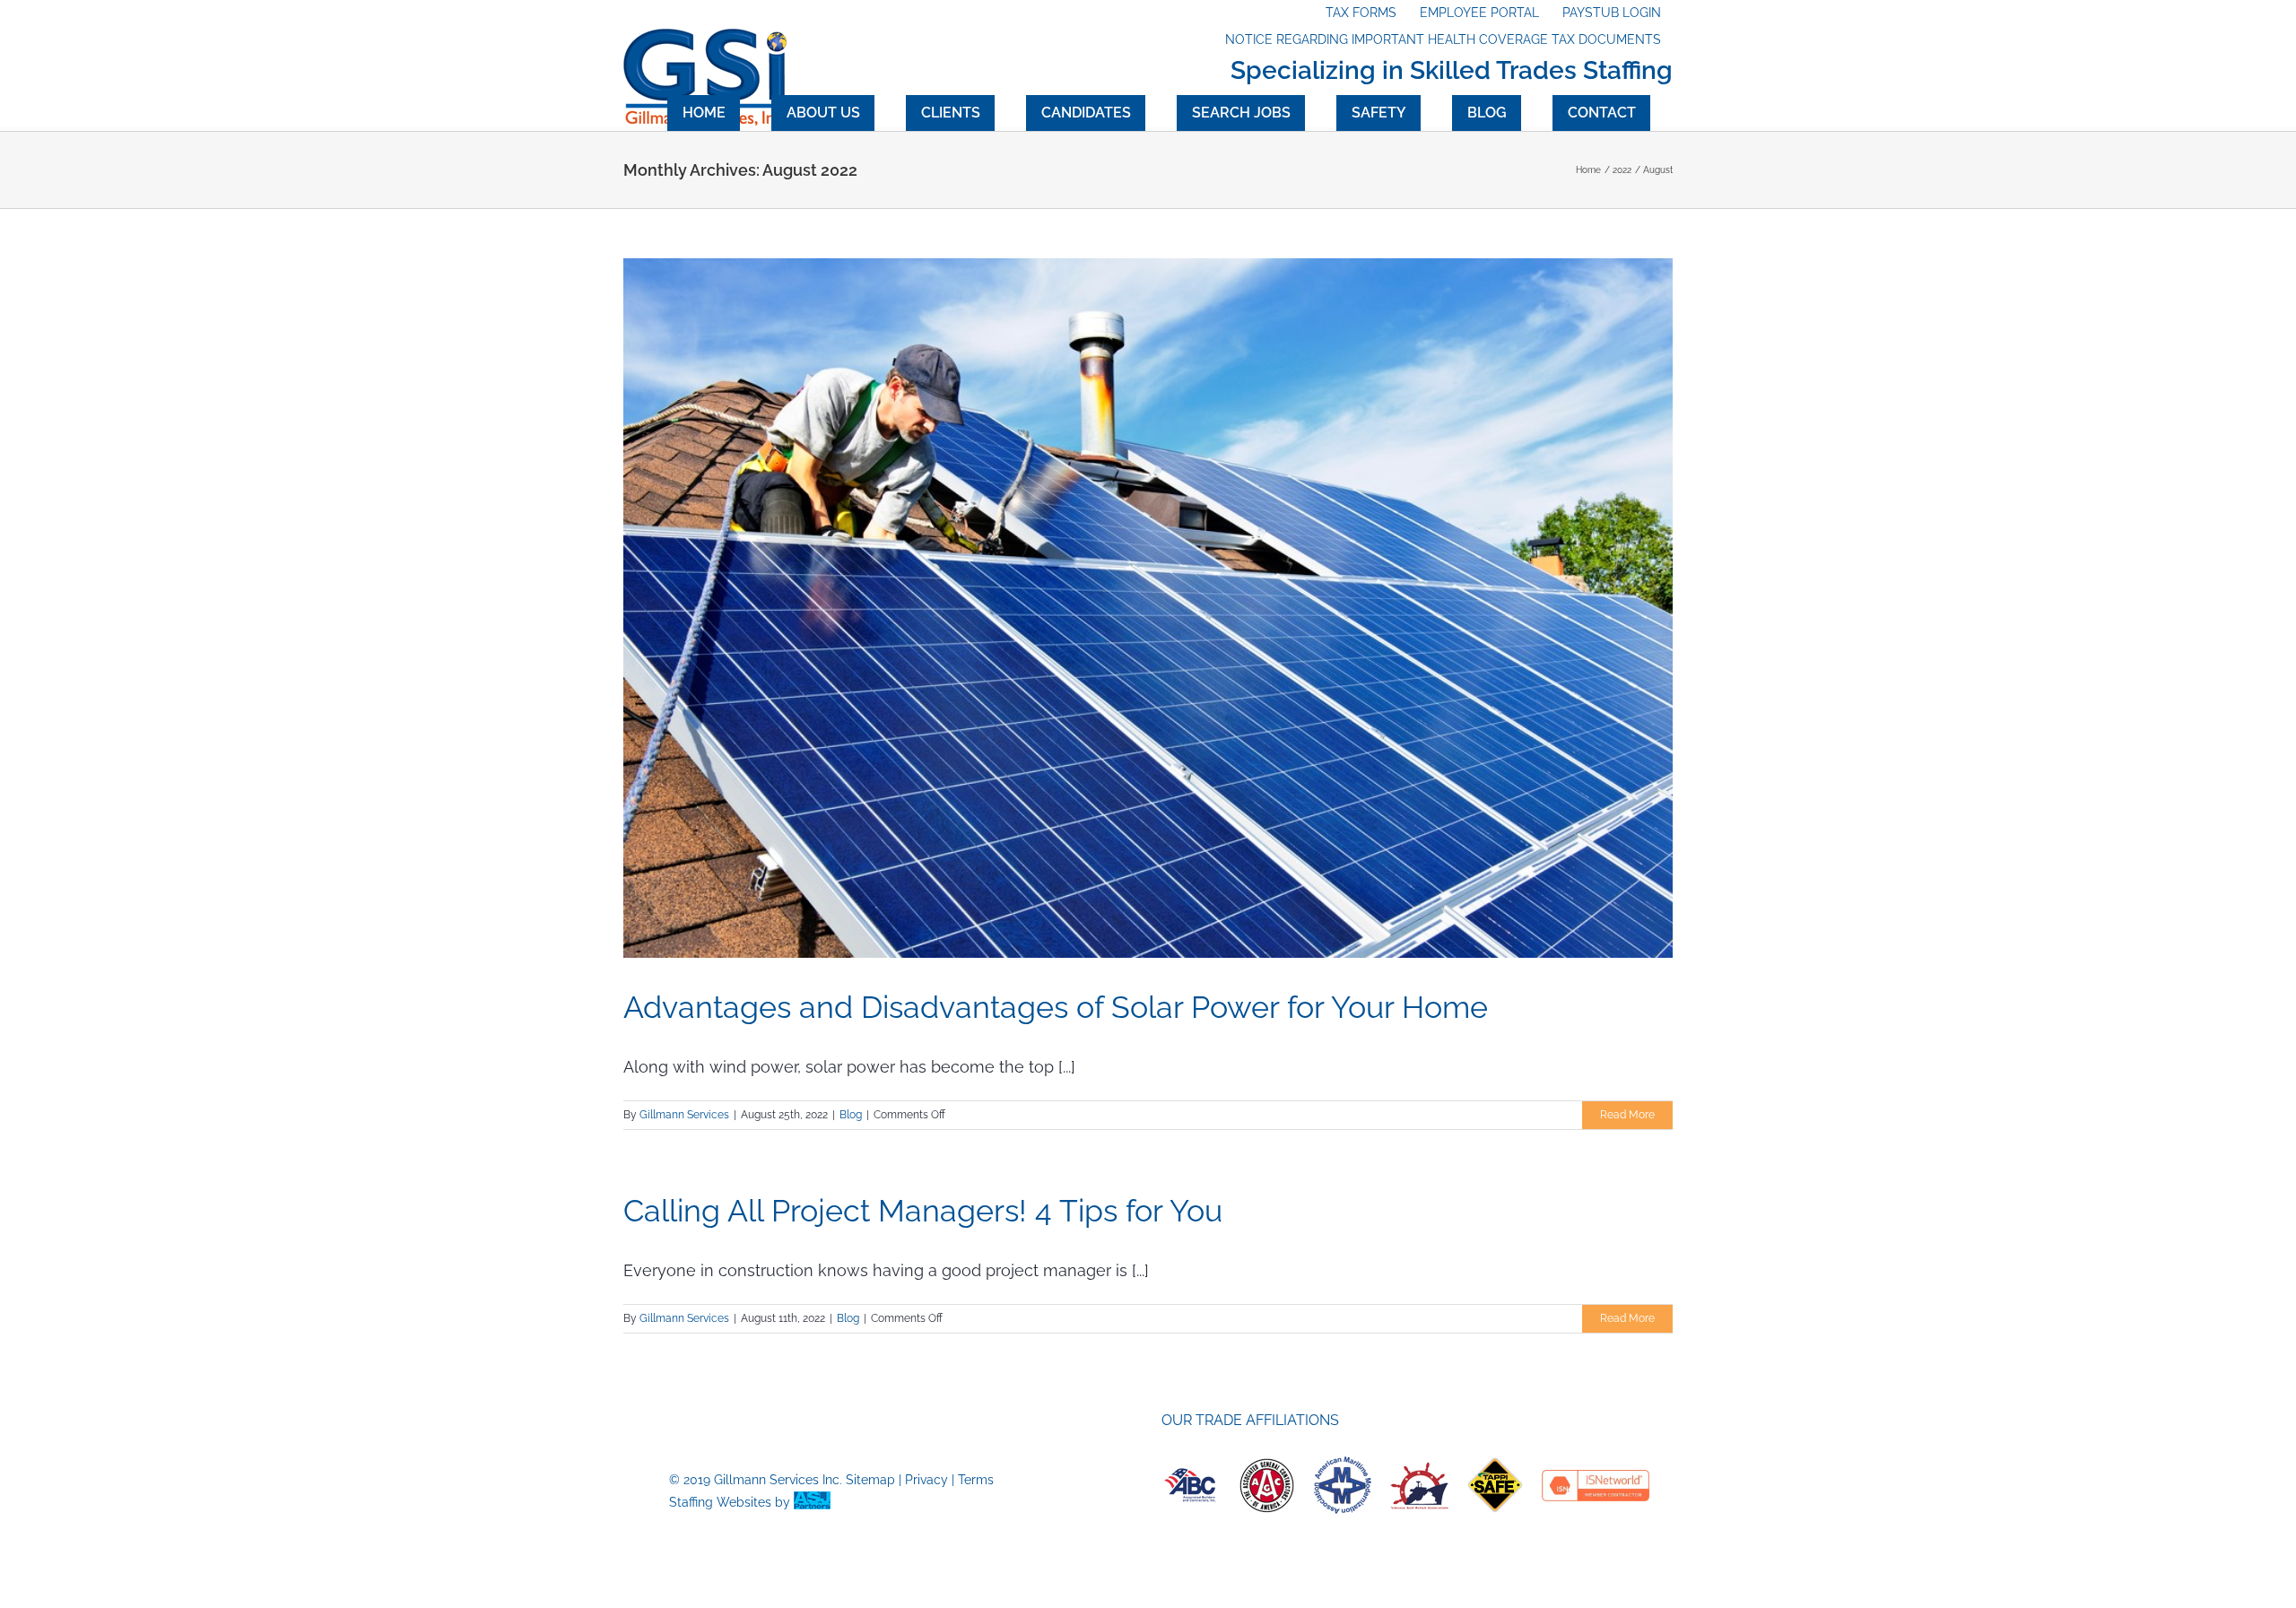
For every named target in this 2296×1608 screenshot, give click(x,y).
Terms (976, 1480)
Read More (1627, 1115)
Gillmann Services (684, 1115)
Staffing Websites (720, 1502)
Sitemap (870, 1480)
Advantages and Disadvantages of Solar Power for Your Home (1060, 1007)
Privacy (926, 1480)
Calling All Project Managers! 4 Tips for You (923, 1211)
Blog (851, 1115)
